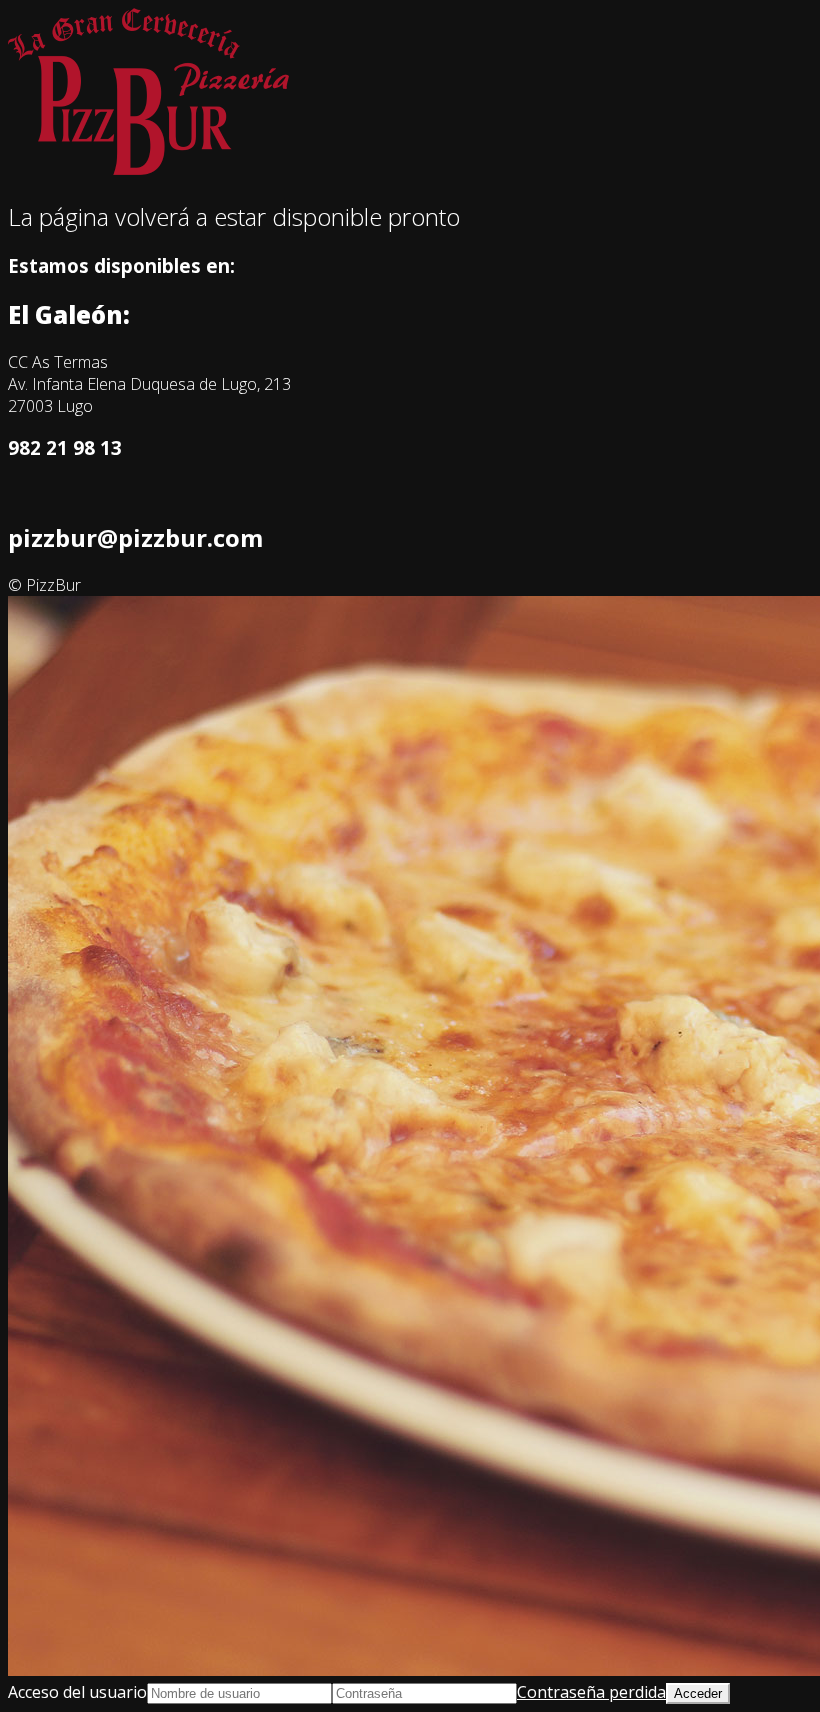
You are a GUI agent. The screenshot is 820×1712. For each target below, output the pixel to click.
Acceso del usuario (77, 1692)
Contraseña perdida (591, 1692)
